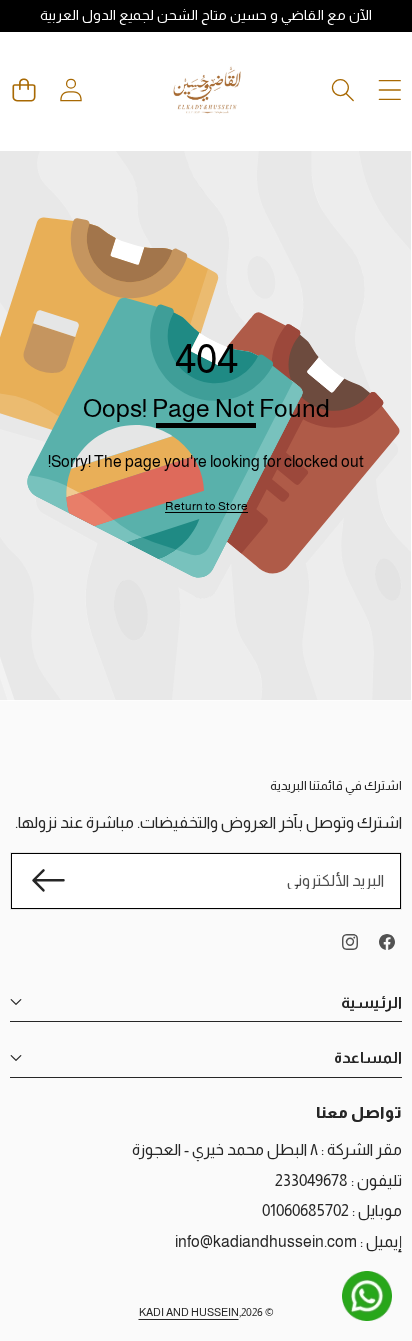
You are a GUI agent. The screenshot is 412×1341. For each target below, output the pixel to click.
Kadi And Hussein (189, 1312)
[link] (206, 506)
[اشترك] (48, 881)
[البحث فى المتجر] (342, 89)
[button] (23, 89)
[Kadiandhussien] (207, 90)
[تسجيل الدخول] (70, 89)
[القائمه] (389, 89)
